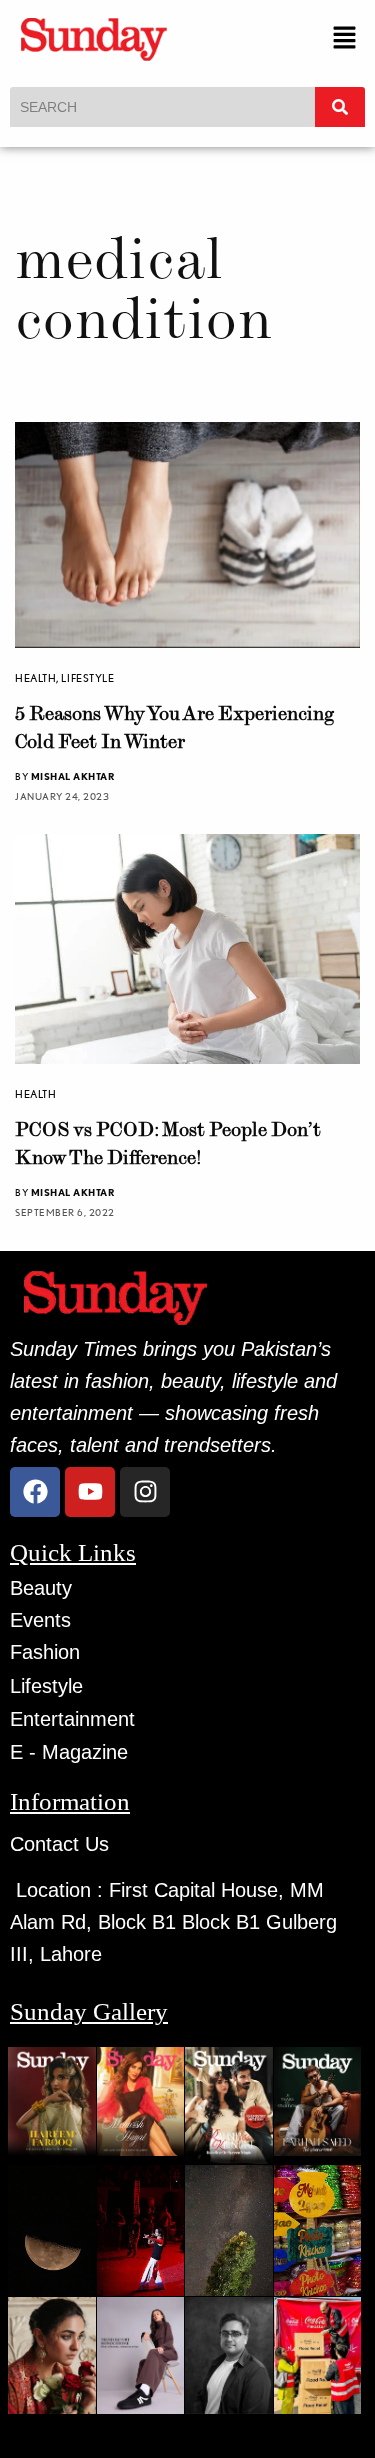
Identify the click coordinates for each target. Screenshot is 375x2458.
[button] (345, 38)
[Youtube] (90, 1492)
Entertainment (72, 1719)
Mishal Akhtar (73, 776)
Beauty (41, 1588)
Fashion (45, 1652)
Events (40, 1620)
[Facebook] (35, 1492)
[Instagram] (145, 1492)
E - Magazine (69, 1752)
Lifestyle (87, 678)
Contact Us (59, 1844)
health (35, 678)
